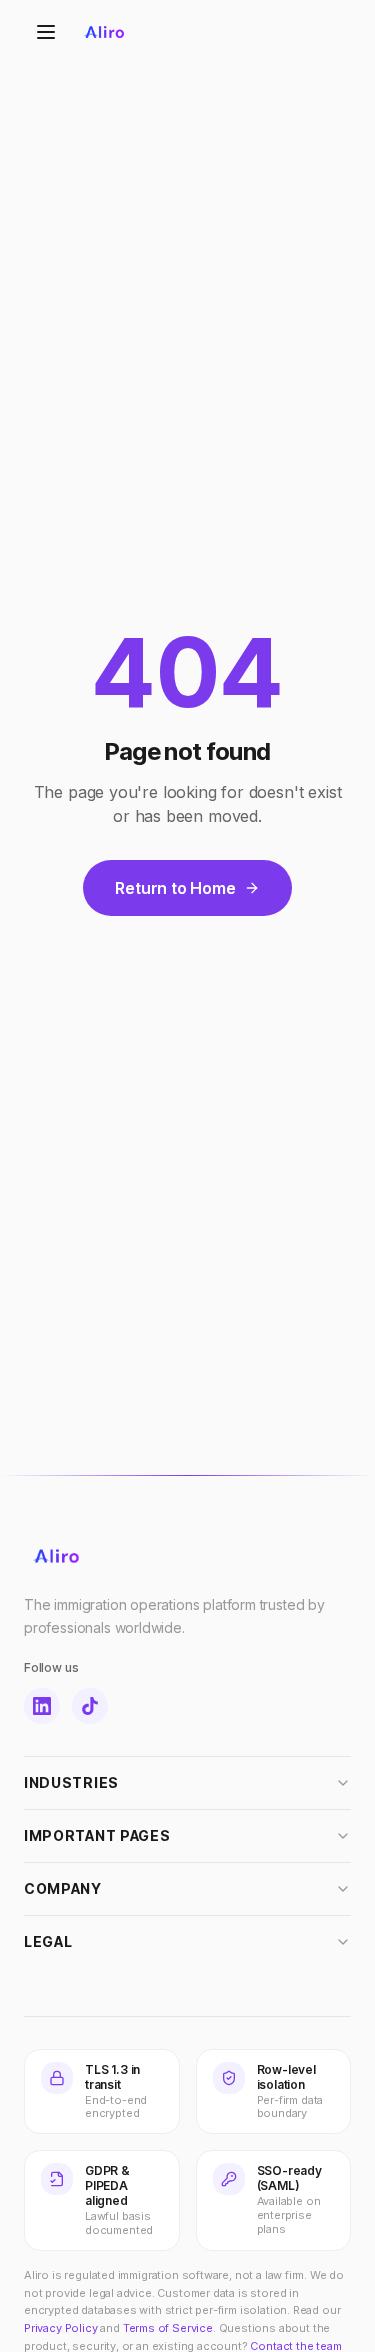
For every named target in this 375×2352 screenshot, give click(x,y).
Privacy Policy (61, 2328)
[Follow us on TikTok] (90, 1706)
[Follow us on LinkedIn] (42, 1706)
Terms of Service (168, 2328)
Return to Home (175, 888)
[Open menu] (46, 32)
